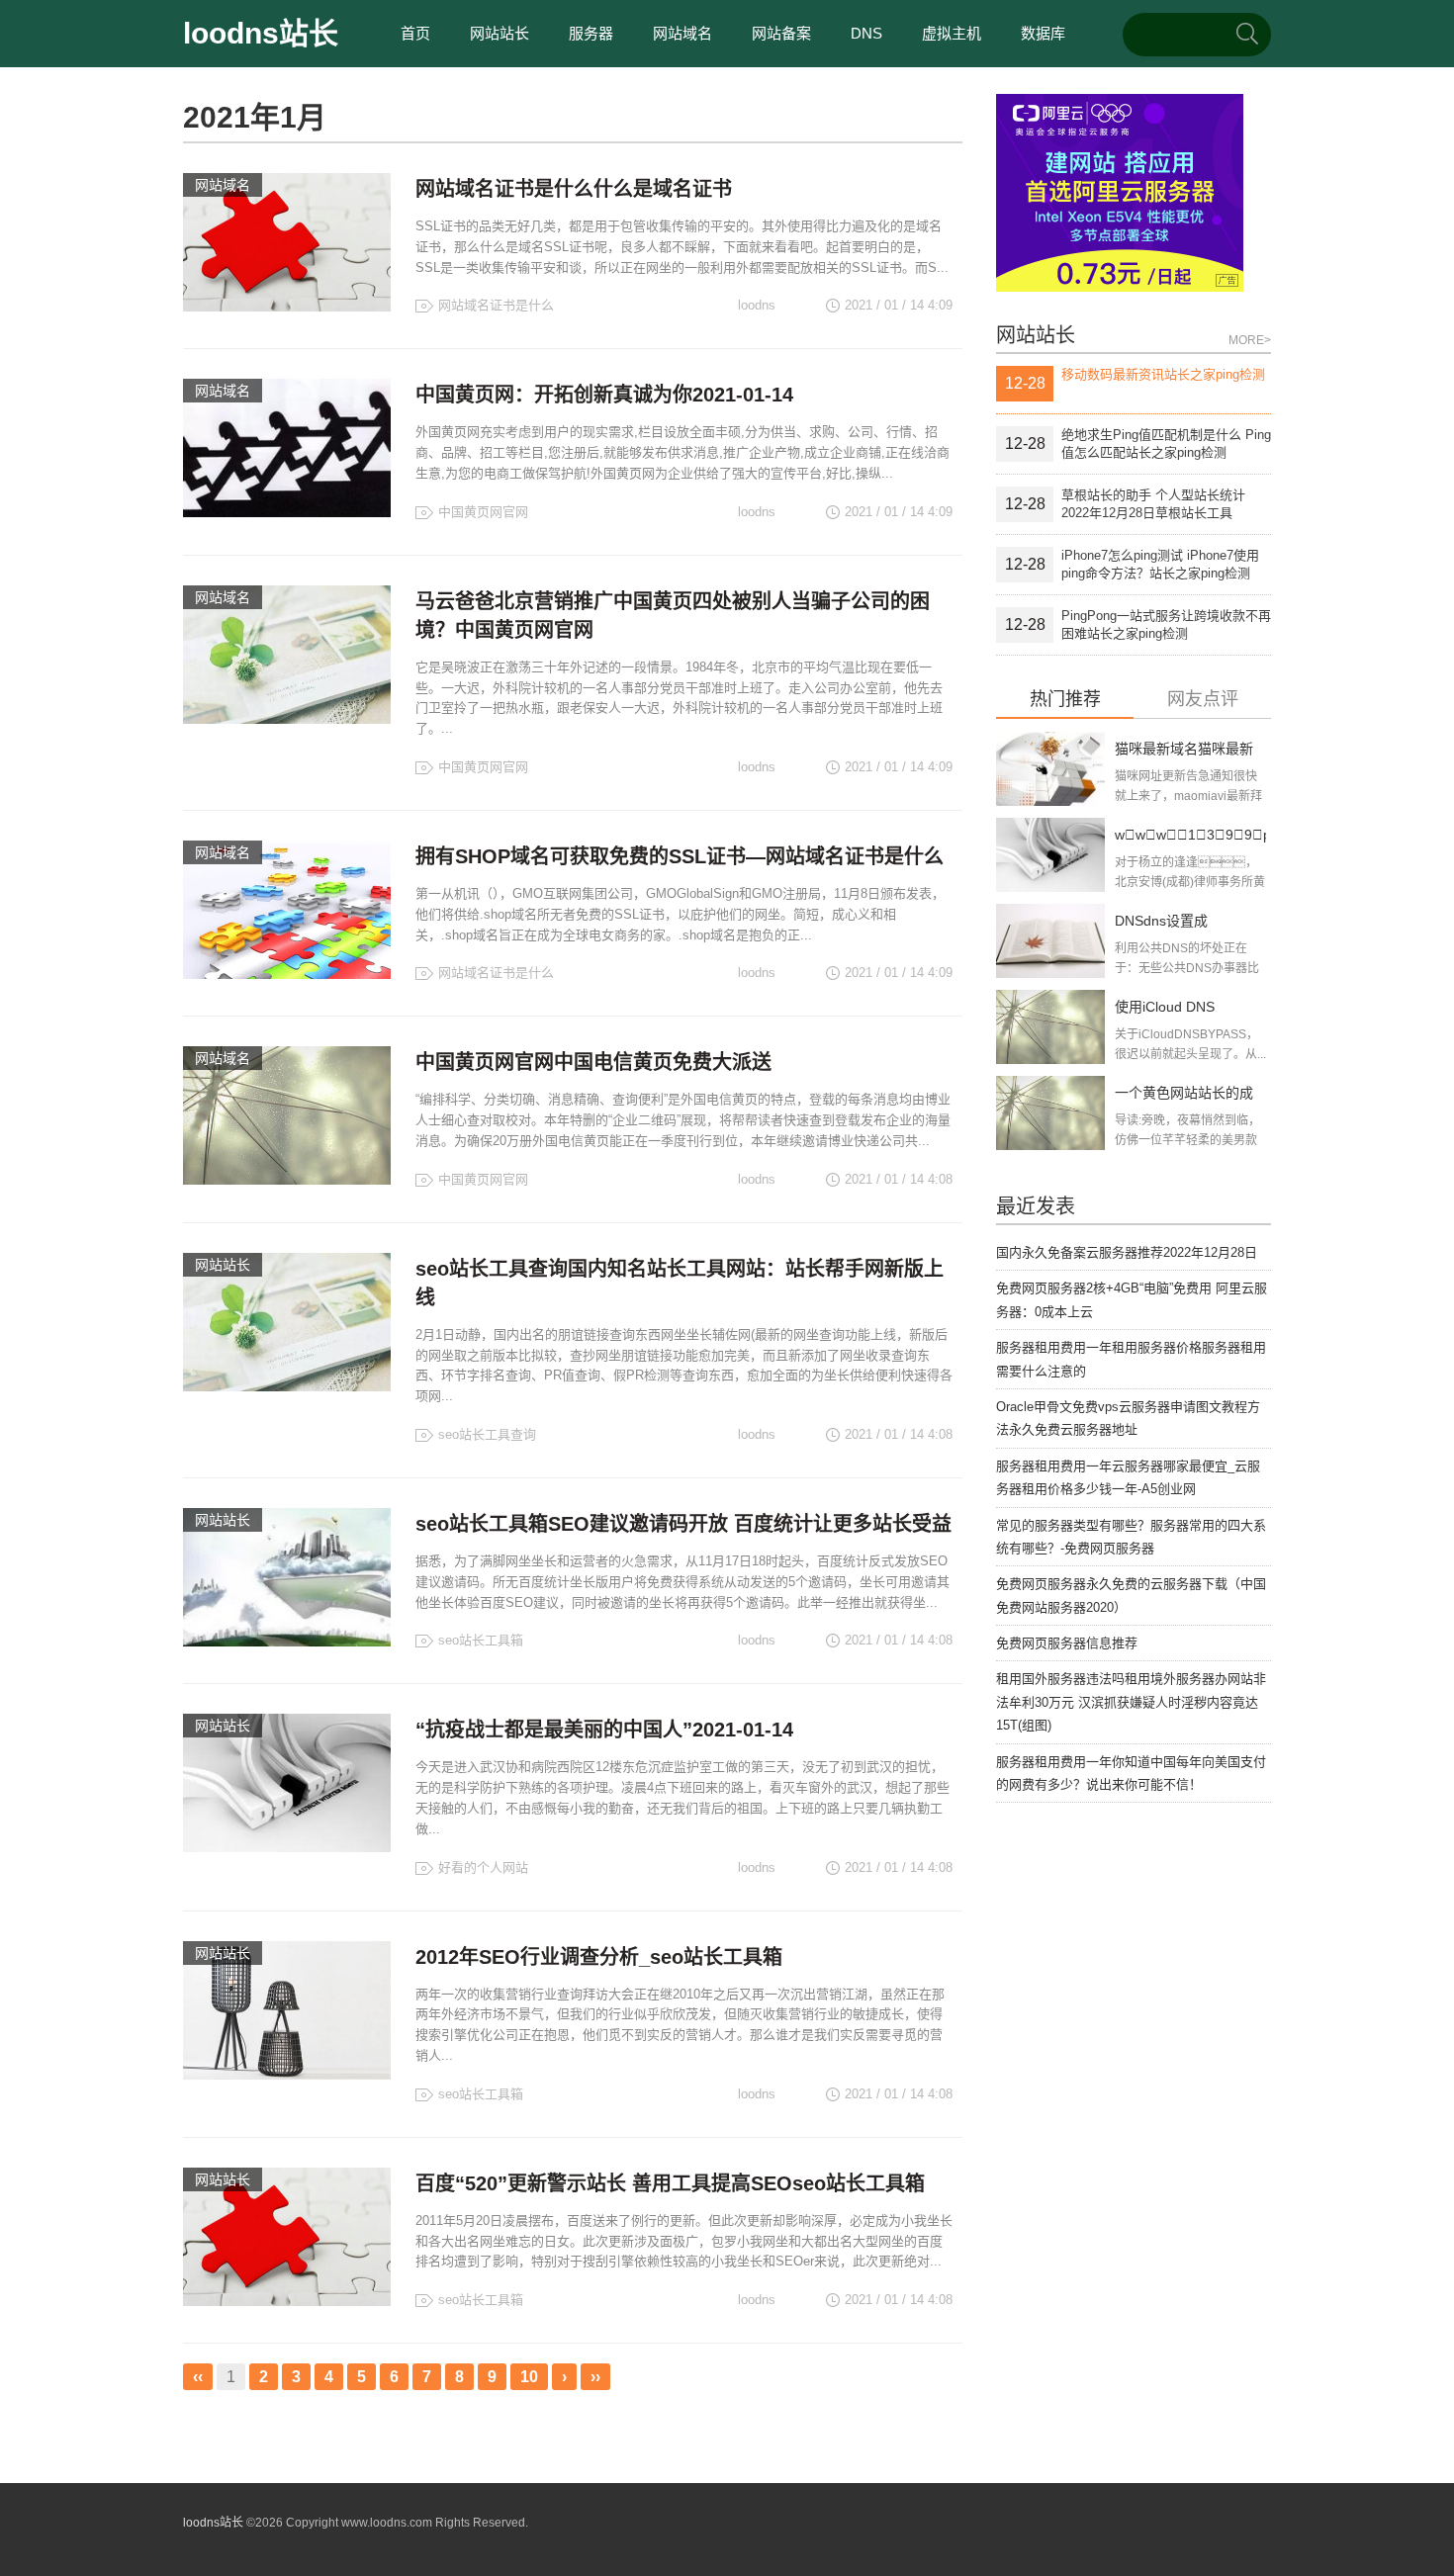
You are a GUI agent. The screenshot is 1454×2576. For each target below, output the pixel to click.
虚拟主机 (952, 33)
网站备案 (781, 33)
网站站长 (500, 33)
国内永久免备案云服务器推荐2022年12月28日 (1127, 1252)
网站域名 (682, 33)
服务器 (591, 33)
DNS (866, 33)
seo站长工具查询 (487, 1434)
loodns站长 (261, 33)
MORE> (1250, 340)
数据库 (1043, 33)
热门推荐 (1065, 700)
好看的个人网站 (483, 1867)
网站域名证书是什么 (496, 305)
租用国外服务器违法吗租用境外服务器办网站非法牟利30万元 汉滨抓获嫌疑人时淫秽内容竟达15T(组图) (1131, 1702)
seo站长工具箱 (481, 1640)
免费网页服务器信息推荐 (1067, 1643)
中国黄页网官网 (483, 512)
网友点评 (1203, 700)
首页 (415, 33)
